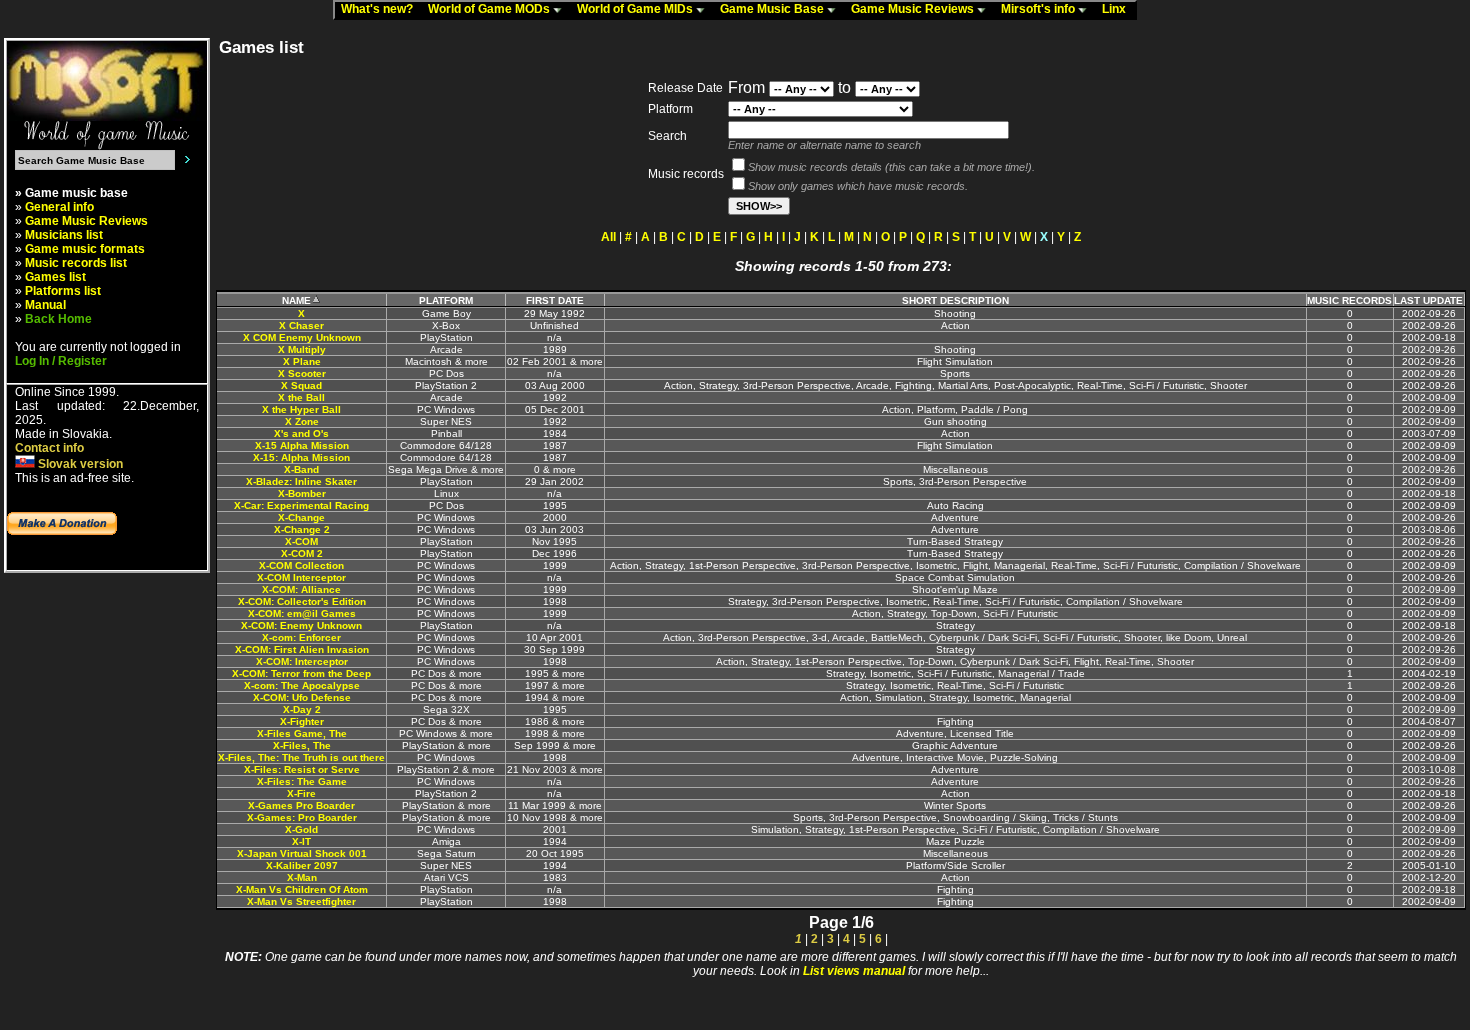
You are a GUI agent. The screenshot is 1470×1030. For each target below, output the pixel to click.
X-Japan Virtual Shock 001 (302, 853)
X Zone (302, 421)
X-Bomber (302, 493)
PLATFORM (446, 300)
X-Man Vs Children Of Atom (302, 889)
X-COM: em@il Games (302, 613)
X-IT (301, 841)
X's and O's (301, 433)
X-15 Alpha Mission (302, 445)
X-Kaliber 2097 (302, 865)
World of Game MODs (490, 9)
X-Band (301, 469)
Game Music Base (773, 9)
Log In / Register (61, 361)
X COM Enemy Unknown (302, 337)
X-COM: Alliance (301, 589)
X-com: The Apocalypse (302, 685)
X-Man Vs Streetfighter (301, 901)
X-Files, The (302, 745)
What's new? (381, 9)
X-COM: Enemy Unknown (301, 625)
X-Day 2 (302, 709)
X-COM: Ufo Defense (302, 697)
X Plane (302, 361)
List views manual (854, 971)
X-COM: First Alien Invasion (302, 649)
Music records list (76, 263)
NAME (296, 300)
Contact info (49, 448)
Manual (45, 305)
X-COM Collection (301, 565)
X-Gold (301, 829)
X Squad (301, 385)
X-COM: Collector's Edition (302, 601)
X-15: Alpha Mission (301, 457)
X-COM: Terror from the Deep (301, 673)
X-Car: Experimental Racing (301, 505)
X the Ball (301, 397)
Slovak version (79, 464)
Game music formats (85, 249)
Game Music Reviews (914, 9)
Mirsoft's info (1039, 9)
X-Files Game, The (302, 733)
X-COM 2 (302, 553)
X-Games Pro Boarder (301, 805)
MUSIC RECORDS (1349, 300)
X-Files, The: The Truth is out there (301, 757)
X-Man (302, 877)
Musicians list (64, 235)
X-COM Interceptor (301, 577)
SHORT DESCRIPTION (955, 300)
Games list (55, 277)
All (608, 237)
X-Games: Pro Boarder (302, 817)
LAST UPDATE (1428, 300)
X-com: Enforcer (301, 637)
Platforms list (63, 291)
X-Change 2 (302, 529)
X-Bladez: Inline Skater (301, 481)
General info (59, 207)
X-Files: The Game (302, 781)
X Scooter (302, 373)
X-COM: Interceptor (302, 661)
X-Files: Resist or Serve (302, 769)
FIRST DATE (555, 300)
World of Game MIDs (636, 9)
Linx (1118, 9)
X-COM (301, 541)
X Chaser (301, 325)
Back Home (58, 319)
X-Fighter (302, 721)
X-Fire (301, 793)
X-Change (301, 517)
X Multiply (302, 349)
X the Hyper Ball (301, 409)
